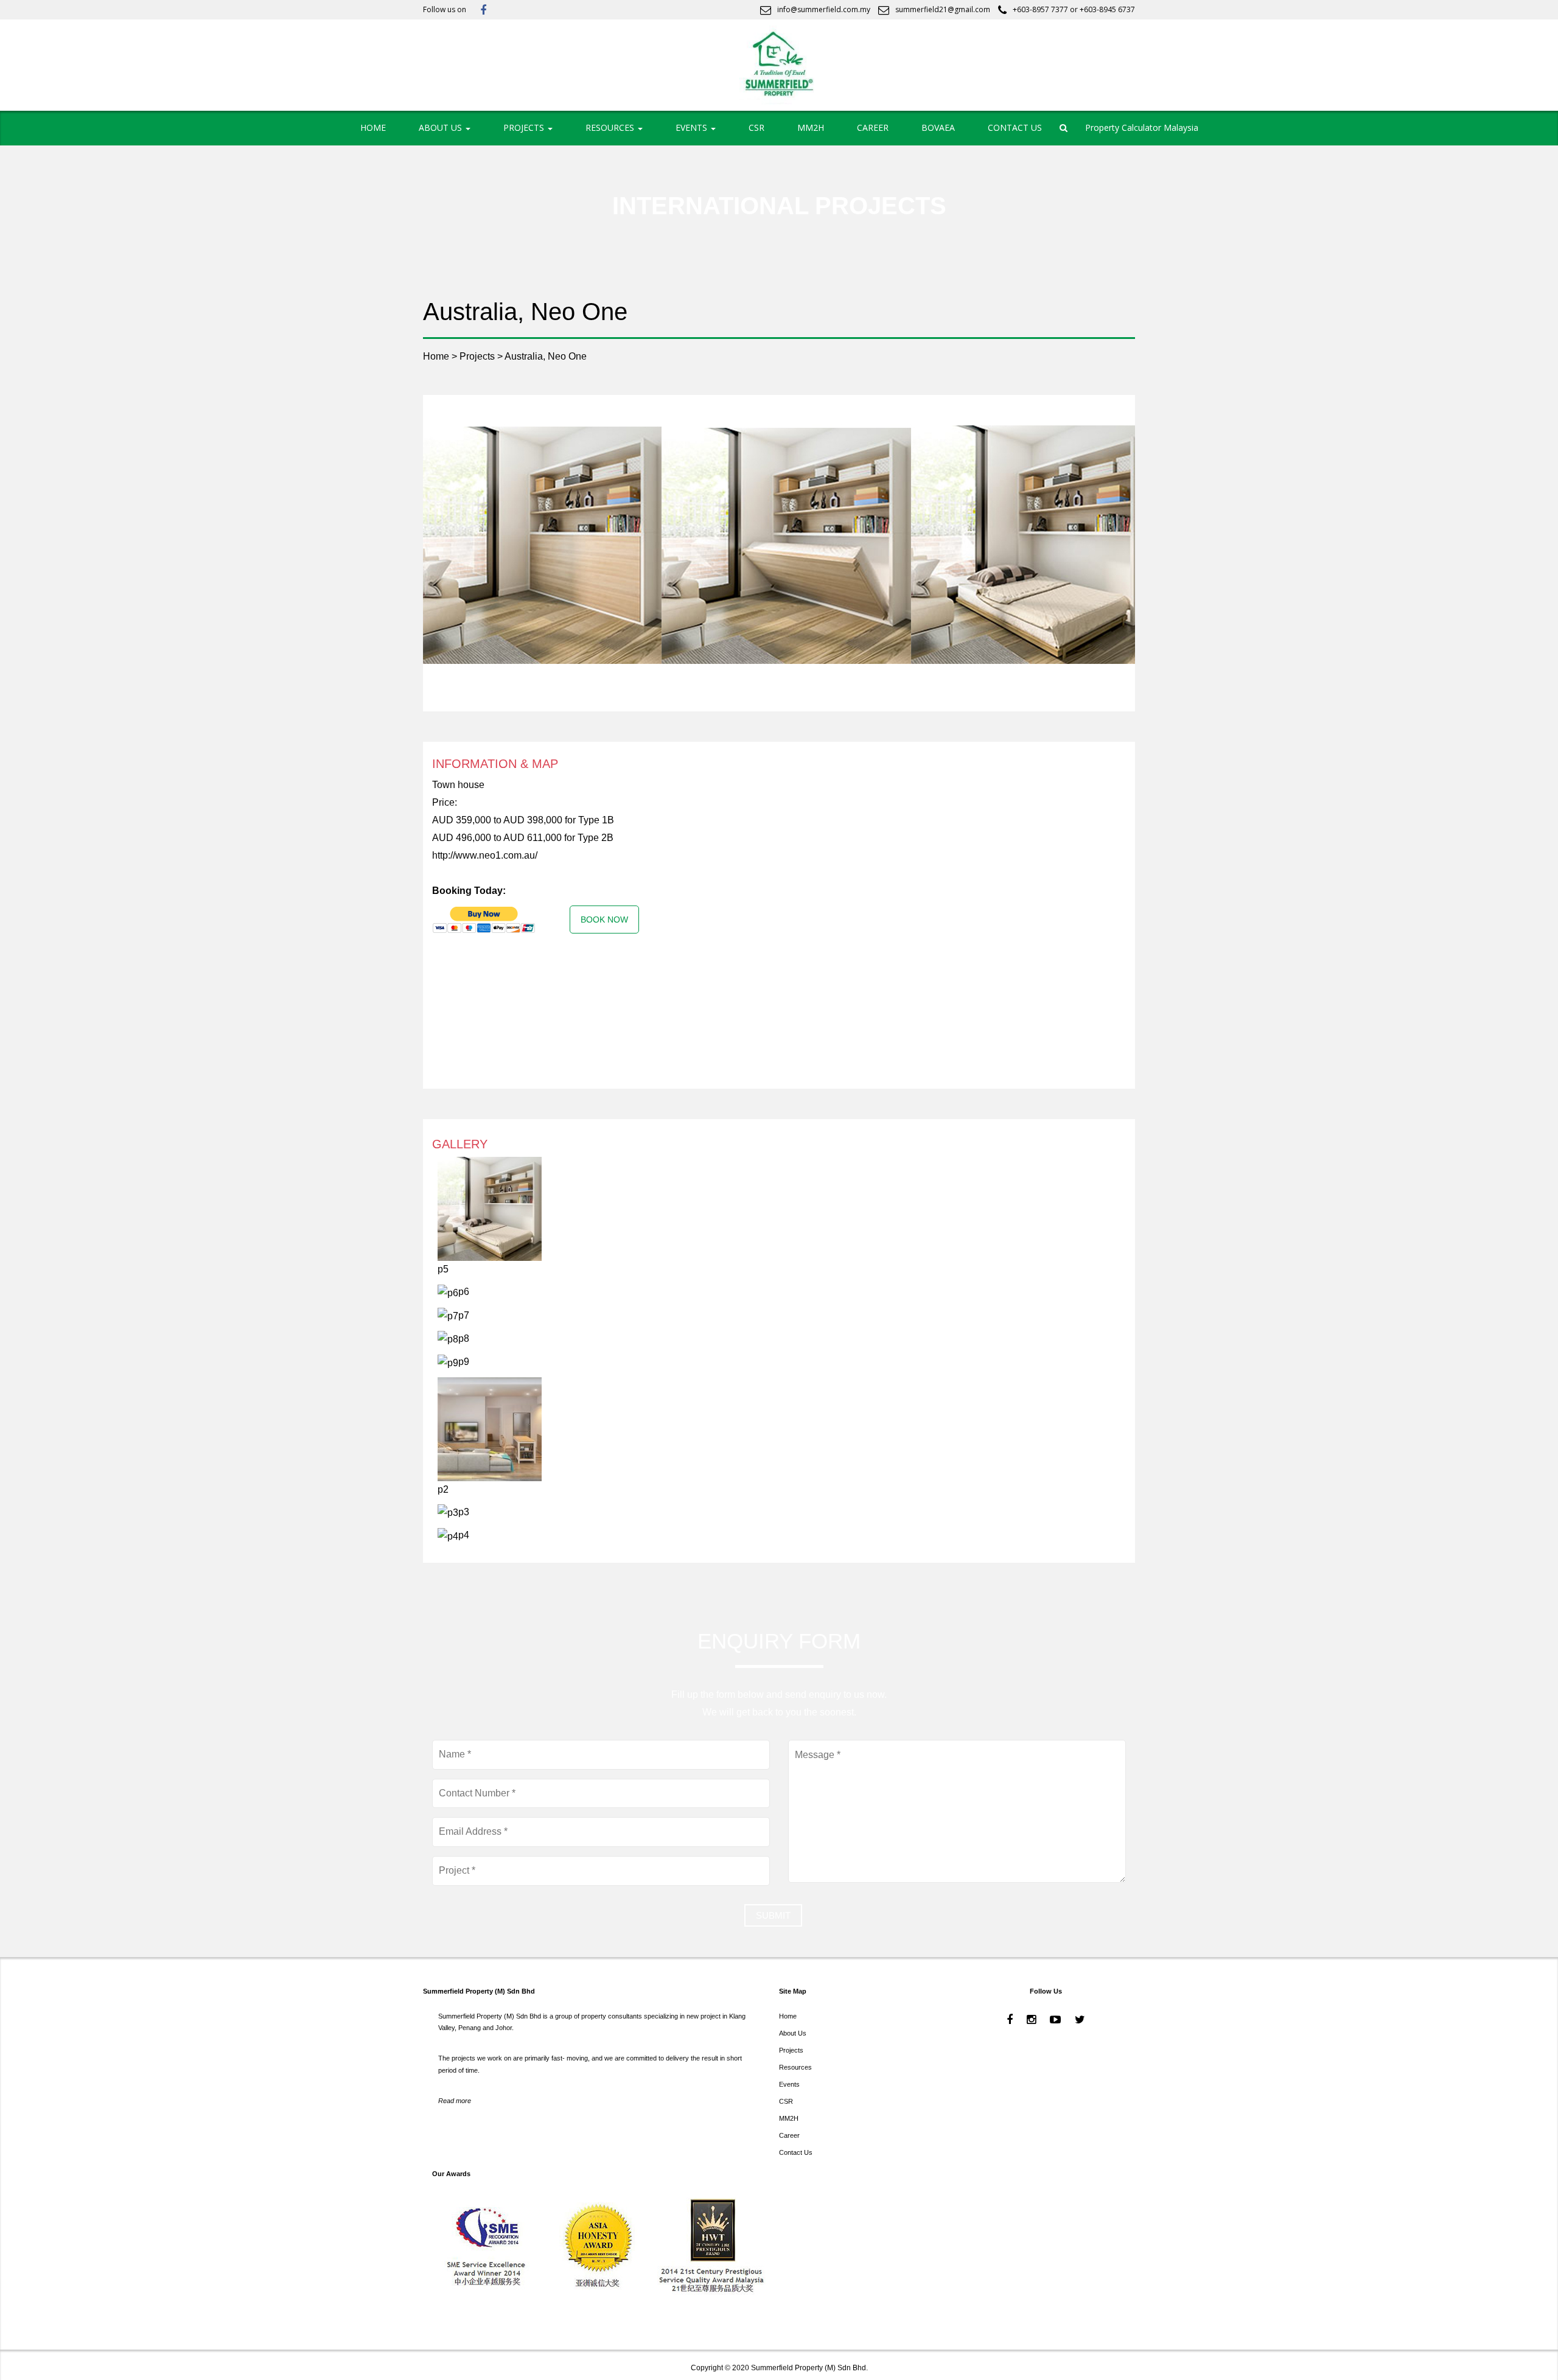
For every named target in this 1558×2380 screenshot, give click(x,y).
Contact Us (796, 2152)
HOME (373, 127)
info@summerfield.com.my (824, 9)
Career (789, 2135)
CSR (756, 127)
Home (788, 2016)
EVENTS (693, 127)
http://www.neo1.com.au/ (485, 855)
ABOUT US (442, 127)
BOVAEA (938, 127)
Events (789, 2084)
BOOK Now (604, 920)
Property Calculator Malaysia (1142, 127)
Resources (795, 2067)
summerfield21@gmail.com (943, 9)
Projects (791, 2050)
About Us (793, 2033)
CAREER (873, 127)
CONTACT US (1015, 127)
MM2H (811, 127)
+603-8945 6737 (1107, 9)
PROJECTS (525, 127)
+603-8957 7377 (1040, 9)
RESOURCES (611, 127)
